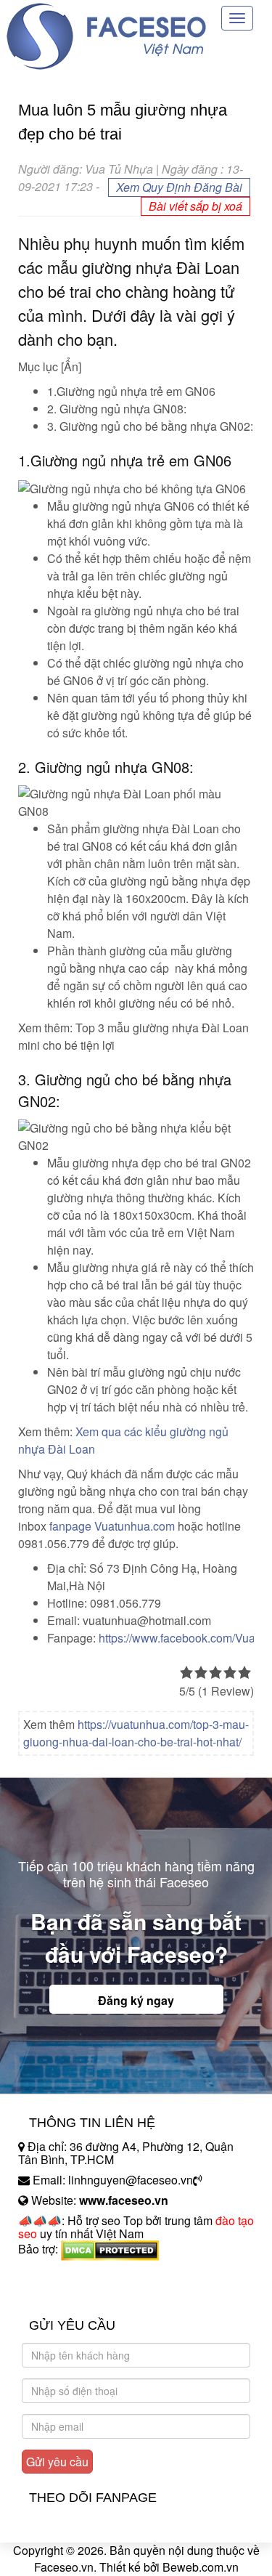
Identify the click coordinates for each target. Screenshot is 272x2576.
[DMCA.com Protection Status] (110, 2249)
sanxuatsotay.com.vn (72, 2294)
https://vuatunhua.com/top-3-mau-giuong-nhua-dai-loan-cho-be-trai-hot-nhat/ (136, 1733)
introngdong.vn (57, 2274)
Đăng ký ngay (136, 2000)
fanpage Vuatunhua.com (112, 1526)
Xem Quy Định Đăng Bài (179, 187)
